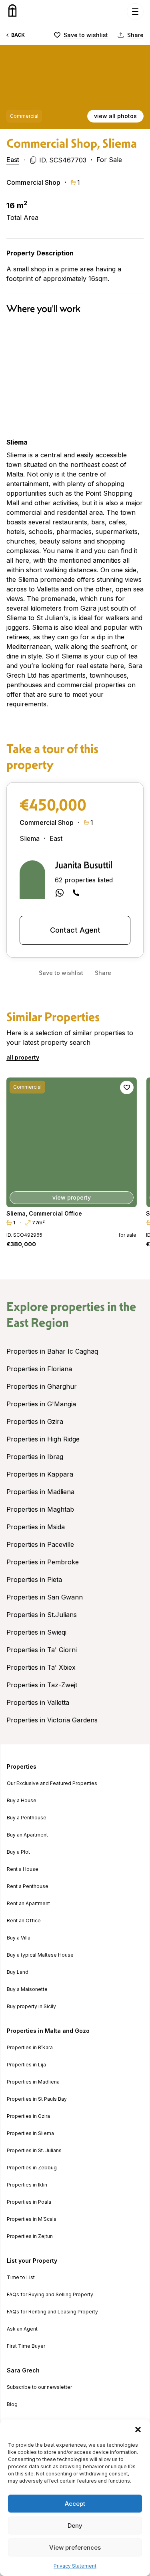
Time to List (21, 2277)
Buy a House (22, 1801)
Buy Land (18, 1972)
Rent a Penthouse (28, 1886)
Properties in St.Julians (42, 1615)
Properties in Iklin (27, 2185)
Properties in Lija (26, 2065)
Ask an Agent (22, 2329)
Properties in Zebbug (32, 2168)
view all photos (115, 116)
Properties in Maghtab (40, 1509)
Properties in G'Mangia (41, 1404)
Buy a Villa (19, 1938)
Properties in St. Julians (34, 2151)
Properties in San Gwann (45, 1597)
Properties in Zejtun (30, 2236)
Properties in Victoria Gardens (52, 1720)
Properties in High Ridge (43, 1439)
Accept (75, 2504)
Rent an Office (24, 1921)
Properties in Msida (36, 1527)
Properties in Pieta (34, 1580)
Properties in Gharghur (42, 1386)
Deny (75, 2526)
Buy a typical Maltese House (40, 1955)
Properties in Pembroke (43, 1562)
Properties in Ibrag (35, 1457)
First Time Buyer (26, 2346)
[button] (138, 2430)
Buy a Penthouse (27, 1818)
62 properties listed (84, 880)
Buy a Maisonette (27, 1989)
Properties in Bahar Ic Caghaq (52, 1351)
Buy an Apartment (27, 1835)
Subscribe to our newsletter (39, 2387)
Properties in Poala (29, 2202)
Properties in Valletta (38, 1702)
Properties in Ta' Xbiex (41, 1667)
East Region (38, 1323)
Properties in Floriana (39, 1369)
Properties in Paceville (40, 1544)
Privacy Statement (75, 2566)
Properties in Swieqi (36, 1632)
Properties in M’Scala (32, 2219)
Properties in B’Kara (30, 2048)
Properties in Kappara (40, 1474)
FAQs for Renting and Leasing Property (52, 2312)
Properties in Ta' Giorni (42, 1650)
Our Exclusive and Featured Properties (52, 1783)
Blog (12, 2404)
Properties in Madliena (40, 1492)
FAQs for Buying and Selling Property (50, 2295)
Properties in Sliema (30, 2133)
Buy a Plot (18, 1852)
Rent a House (23, 1869)
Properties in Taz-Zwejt (42, 1685)
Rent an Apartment (28, 1904)
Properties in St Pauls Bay (37, 2099)
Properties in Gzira (35, 1421)
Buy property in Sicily (31, 2007)
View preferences (75, 2547)
